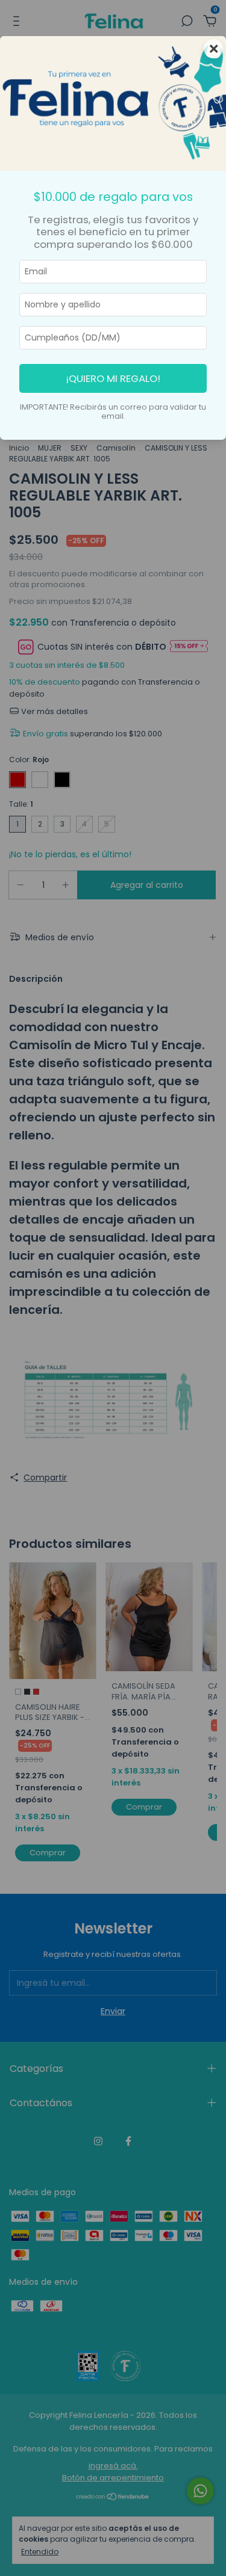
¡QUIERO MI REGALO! (113, 378)
